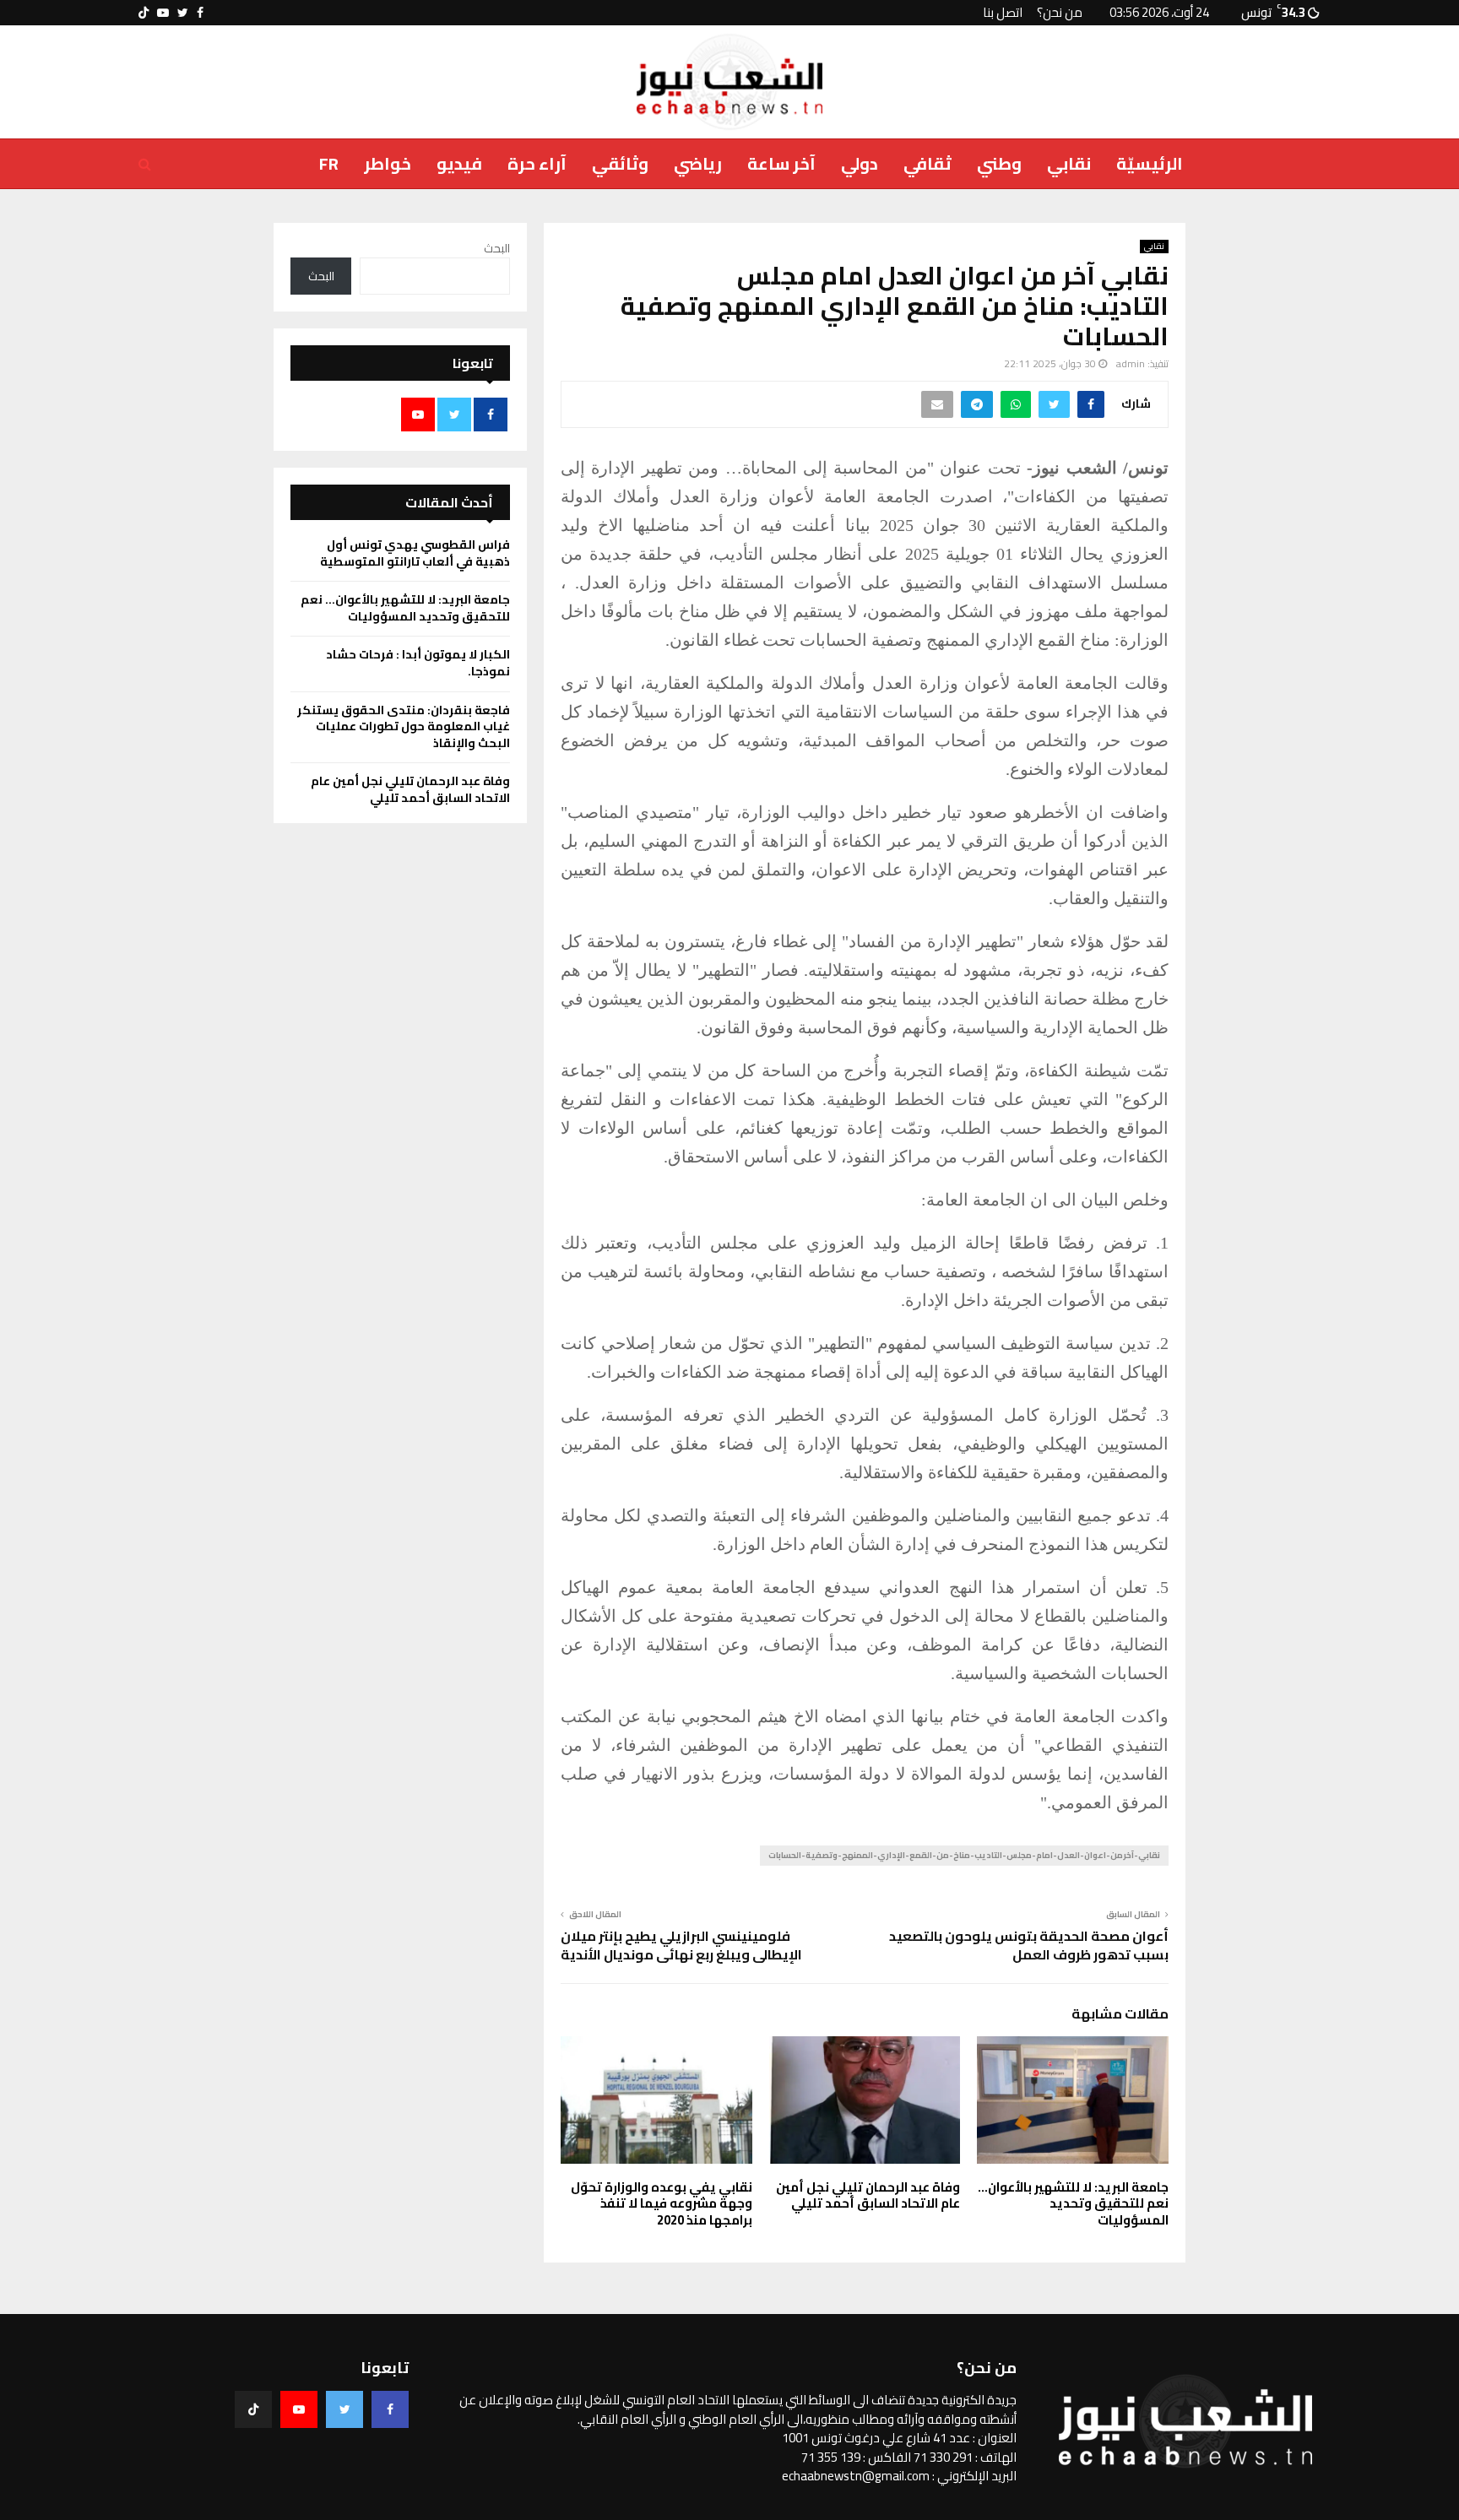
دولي (860, 163)
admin (1131, 363)
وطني (999, 163)
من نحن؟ (1060, 12)
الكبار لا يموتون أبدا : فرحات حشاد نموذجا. (418, 663)
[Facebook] (390, 2409)
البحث (497, 248)
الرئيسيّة (1150, 163)
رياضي (698, 163)
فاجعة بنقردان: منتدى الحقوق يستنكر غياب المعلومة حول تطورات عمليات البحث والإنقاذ (404, 726)
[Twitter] (344, 2409)
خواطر (388, 163)
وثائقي (620, 163)
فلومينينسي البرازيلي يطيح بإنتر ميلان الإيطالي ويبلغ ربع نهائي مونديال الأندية (681, 1945)
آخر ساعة (781, 163)
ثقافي (927, 163)
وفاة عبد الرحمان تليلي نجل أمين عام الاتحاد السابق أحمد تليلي (868, 2195)
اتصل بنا (1003, 12)
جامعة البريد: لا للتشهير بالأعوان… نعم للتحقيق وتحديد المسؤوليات (1073, 2203)
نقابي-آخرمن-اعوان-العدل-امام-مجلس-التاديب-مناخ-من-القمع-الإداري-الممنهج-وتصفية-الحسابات (964, 1855)
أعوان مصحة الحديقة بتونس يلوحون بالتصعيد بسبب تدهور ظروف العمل (1029, 1945)
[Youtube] (299, 2409)
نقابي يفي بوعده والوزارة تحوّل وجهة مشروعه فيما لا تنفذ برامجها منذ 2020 (662, 2203)
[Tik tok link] (144, 13)
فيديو (459, 163)
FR (329, 163)
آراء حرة (537, 163)
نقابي (1069, 163)
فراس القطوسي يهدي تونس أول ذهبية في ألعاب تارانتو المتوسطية (415, 553)
